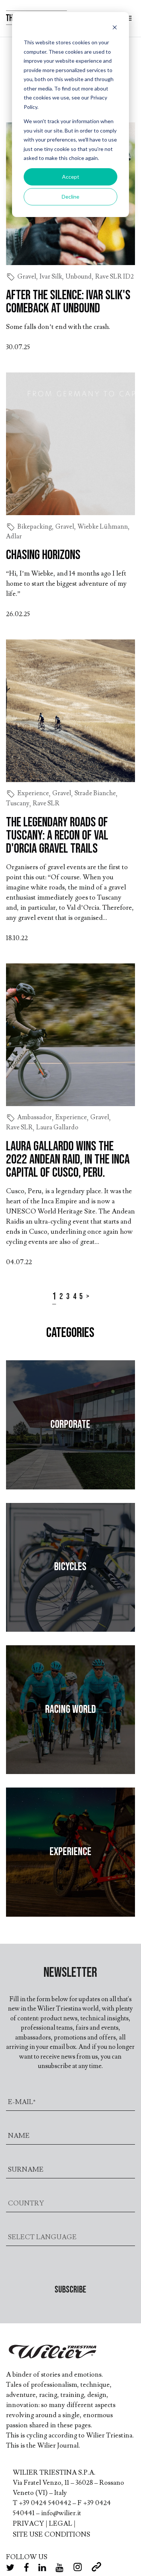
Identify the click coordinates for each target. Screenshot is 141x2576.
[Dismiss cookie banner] (115, 28)
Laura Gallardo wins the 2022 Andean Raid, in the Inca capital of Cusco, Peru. (68, 1160)
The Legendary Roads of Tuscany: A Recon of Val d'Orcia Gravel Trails (57, 836)
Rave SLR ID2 (114, 277)
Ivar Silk (51, 277)
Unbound (79, 277)
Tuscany (18, 803)
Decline (70, 197)
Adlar (14, 537)
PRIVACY (28, 2524)
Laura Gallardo (57, 1127)
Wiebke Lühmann (103, 527)
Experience (33, 793)
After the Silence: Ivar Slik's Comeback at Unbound (68, 302)
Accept (71, 177)
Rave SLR (46, 803)
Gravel (27, 277)
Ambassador (35, 1117)
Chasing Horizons (43, 555)
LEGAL (61, 2524)
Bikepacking (35, 527)
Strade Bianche (95, 793)
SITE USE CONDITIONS (52, 2535)
